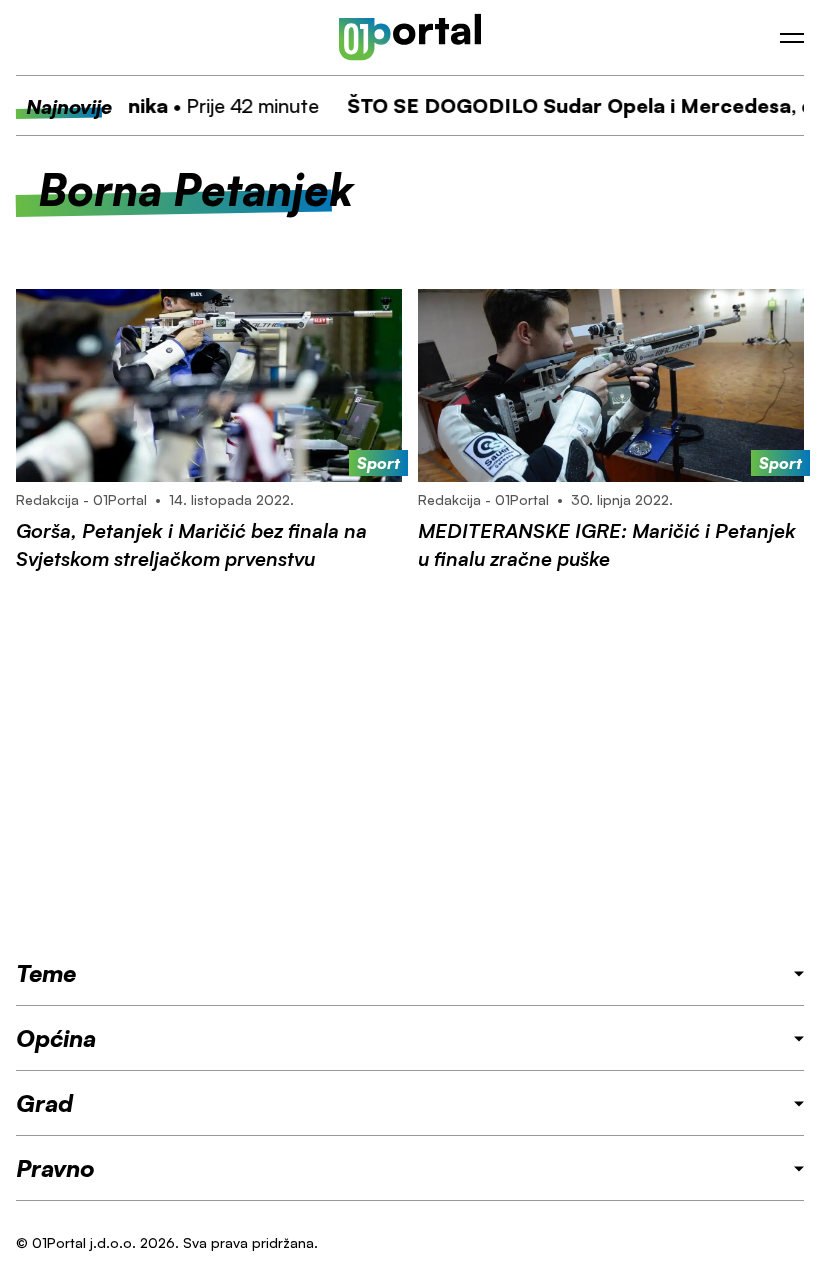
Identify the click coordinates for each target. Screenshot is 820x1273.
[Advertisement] (410, 765)
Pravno (55, 1168)
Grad (44, 1103)
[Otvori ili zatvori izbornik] (792, 38)
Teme (46, 973)
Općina (56, 1038)
